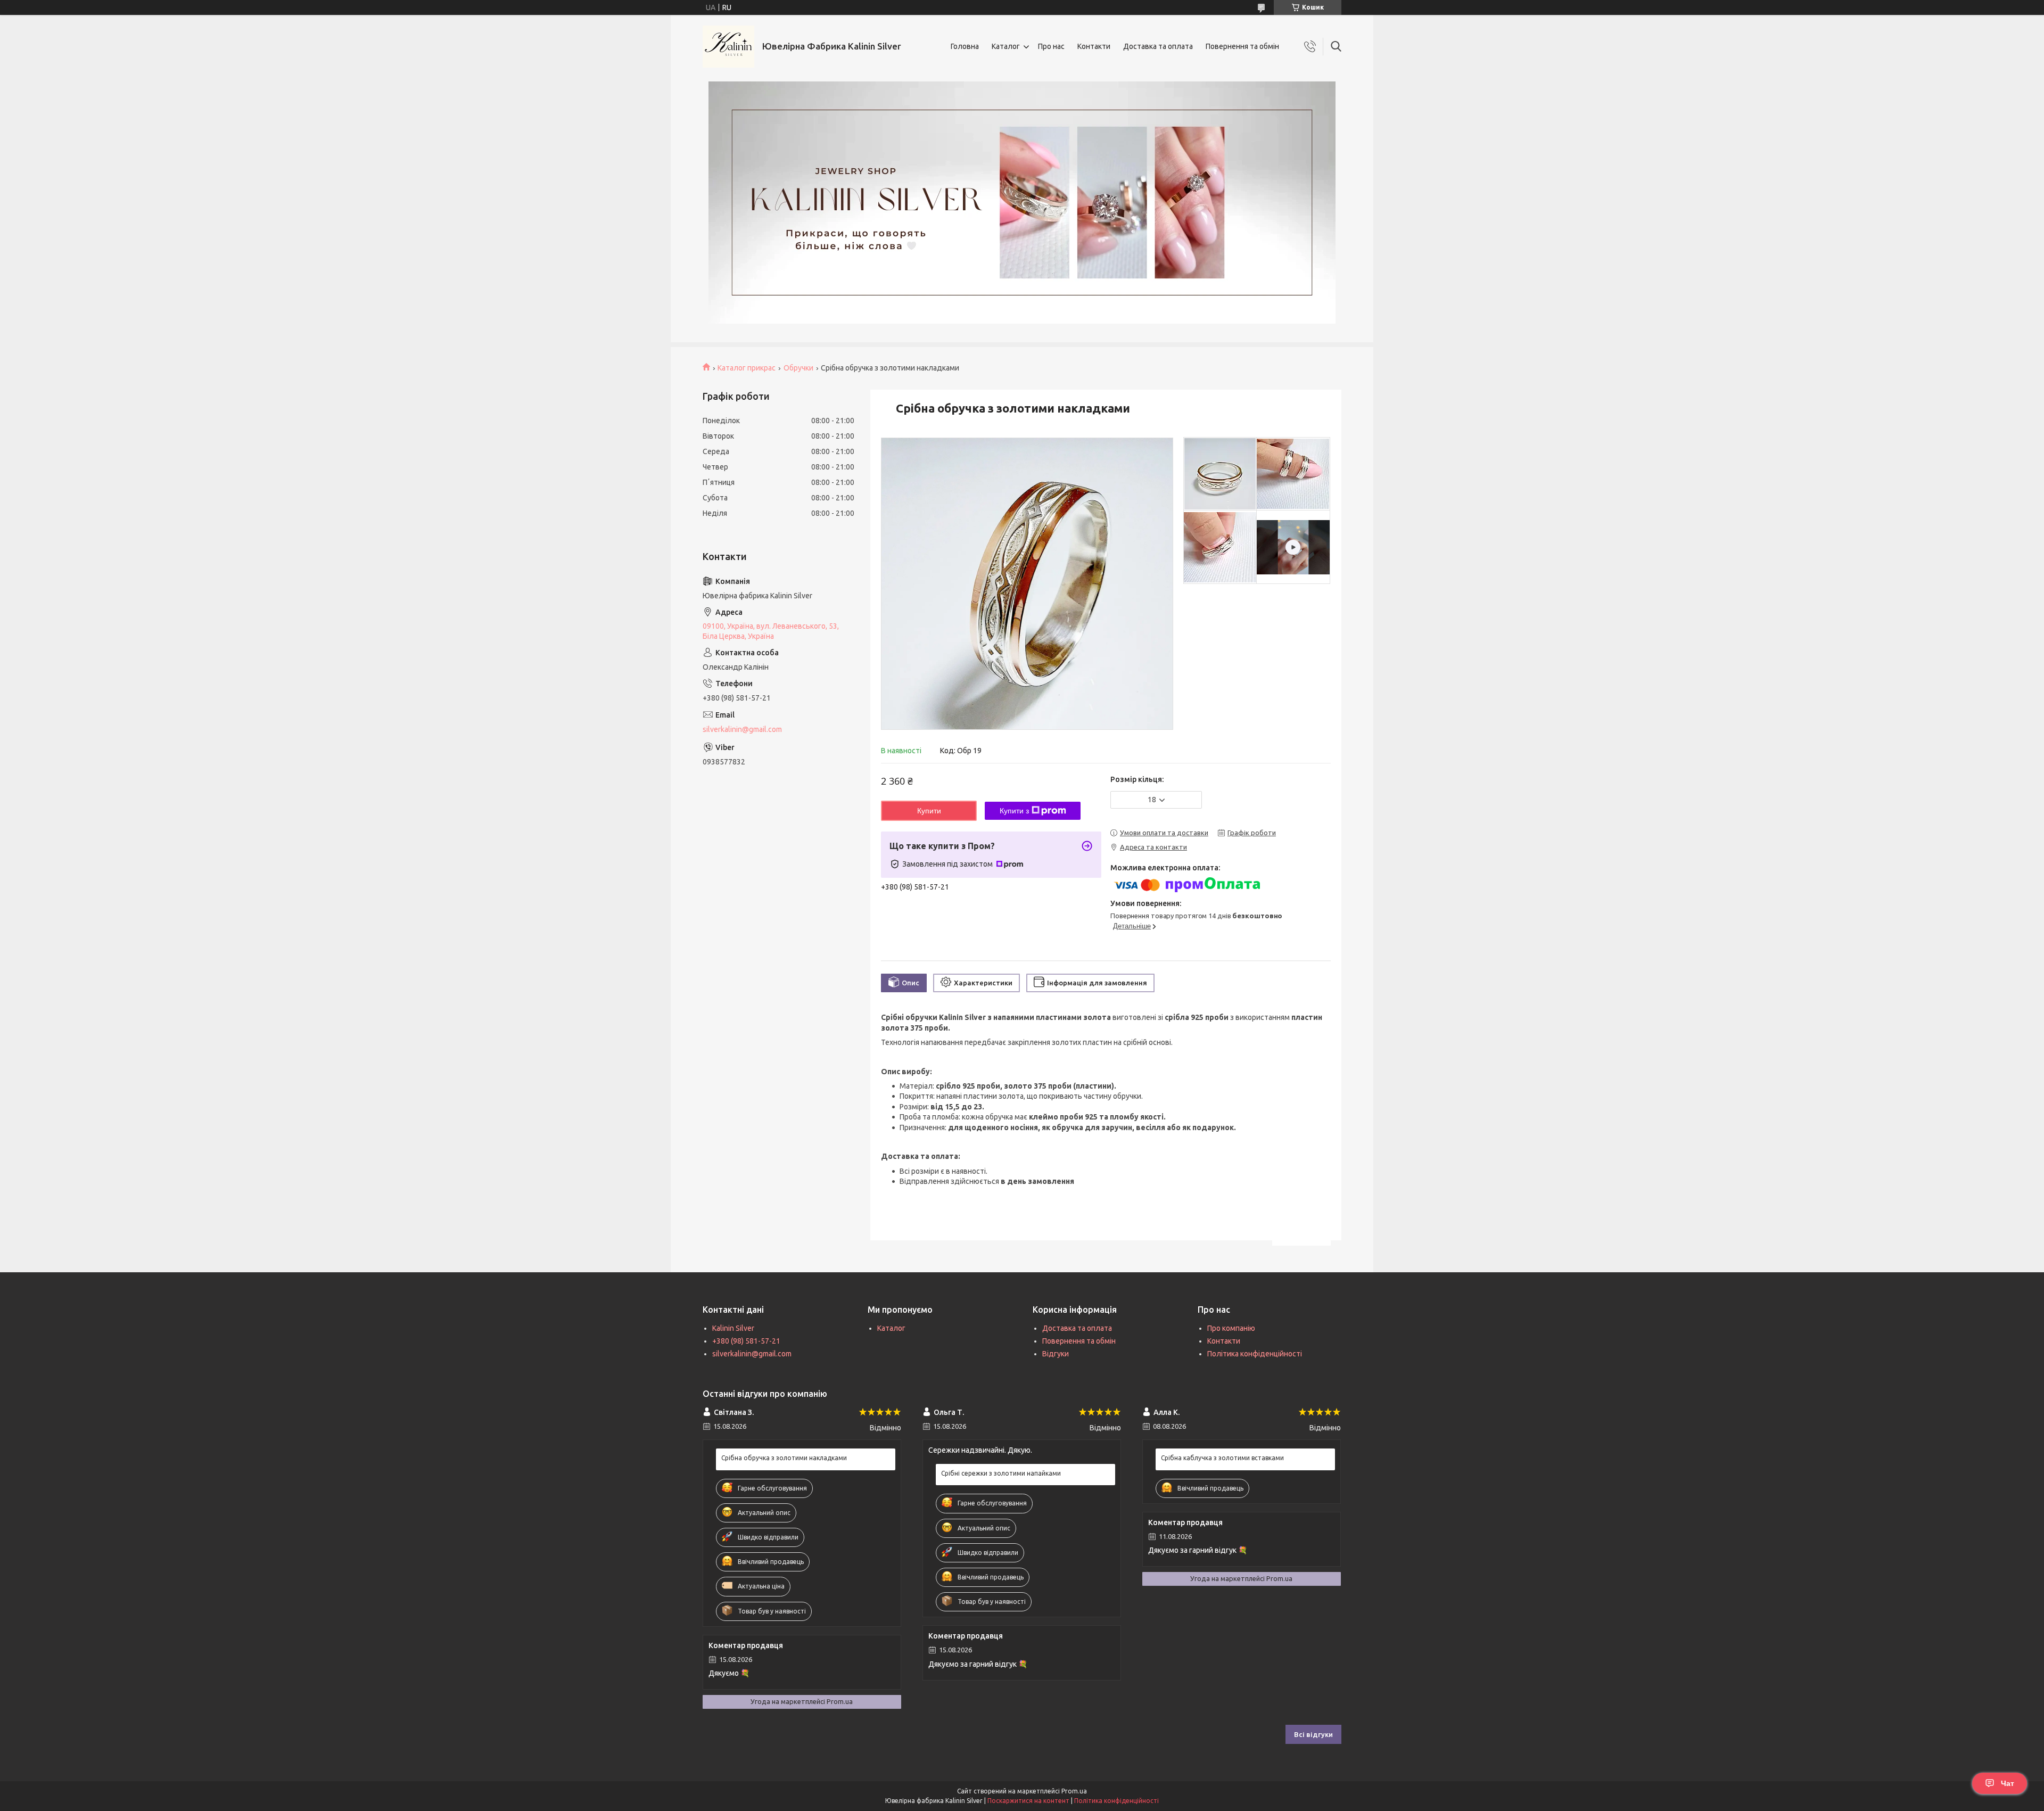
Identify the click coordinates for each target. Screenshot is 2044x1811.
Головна (965, 46)
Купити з (1014, 811)
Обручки (798, 368)
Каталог (1006, 46)
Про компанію (1231, 1328)
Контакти (1094, 46)
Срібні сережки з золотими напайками (1001, 1473)
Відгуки (1056, 1354)
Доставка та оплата (1158, 46)
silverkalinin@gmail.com (742, 729)
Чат (2008, 1783)
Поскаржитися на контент (1028, 1801)
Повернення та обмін (1242, 46)
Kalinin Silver (733, 1328)
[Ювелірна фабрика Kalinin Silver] (728, 47)
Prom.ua (1074, 1791)
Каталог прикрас (747, 368)
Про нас (1051, 46)
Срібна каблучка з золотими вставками (1222, 1458)
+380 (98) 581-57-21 (746, 1341)
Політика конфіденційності (1255, 1354)
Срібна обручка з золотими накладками (784, 1458)
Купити (929, 811)
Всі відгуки (1313, 1734)
